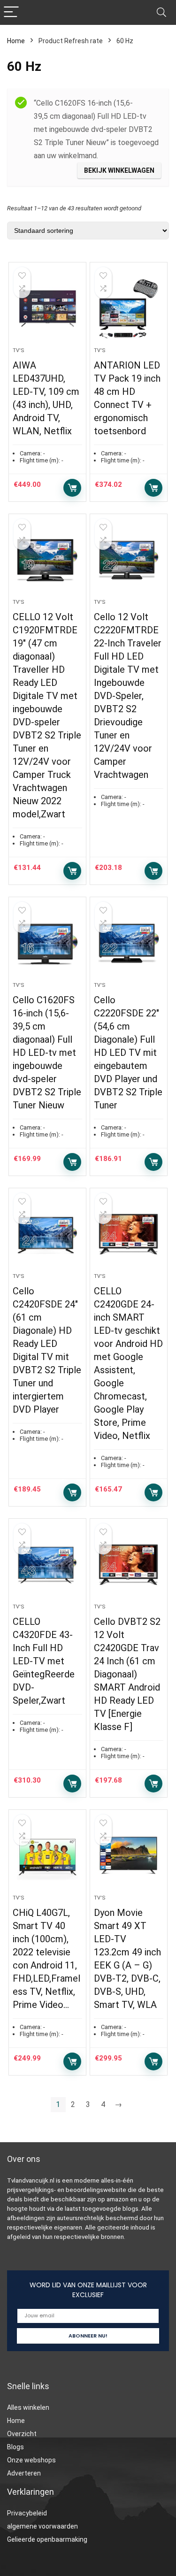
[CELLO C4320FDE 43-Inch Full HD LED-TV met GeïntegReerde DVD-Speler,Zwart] (47, 1565)
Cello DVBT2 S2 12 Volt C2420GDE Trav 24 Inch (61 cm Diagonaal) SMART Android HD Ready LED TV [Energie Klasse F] (127, 1674)
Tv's (19, 350)
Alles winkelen (28, 2407)
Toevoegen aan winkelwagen (72, 488)
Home (16, 41)
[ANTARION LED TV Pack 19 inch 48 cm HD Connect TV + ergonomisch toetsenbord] (129, 308)
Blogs (15, 2447)
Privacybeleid (27, 2513)
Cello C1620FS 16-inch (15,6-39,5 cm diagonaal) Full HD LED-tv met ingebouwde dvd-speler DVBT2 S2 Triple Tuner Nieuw (47, 1053)
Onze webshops (31, 2460)
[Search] (161, 12)
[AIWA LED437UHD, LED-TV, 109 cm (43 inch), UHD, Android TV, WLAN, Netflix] (47, 308)
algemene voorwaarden (42, 2526)
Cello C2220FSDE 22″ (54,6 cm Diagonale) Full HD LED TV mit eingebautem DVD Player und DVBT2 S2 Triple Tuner (128, 1053)
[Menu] (11, 12)
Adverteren (24, 2473)
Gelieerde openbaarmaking (47, 2539)
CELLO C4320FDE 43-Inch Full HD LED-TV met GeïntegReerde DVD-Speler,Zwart (44, 1661)
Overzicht (22, 2434)
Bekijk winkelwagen (119, 170)
